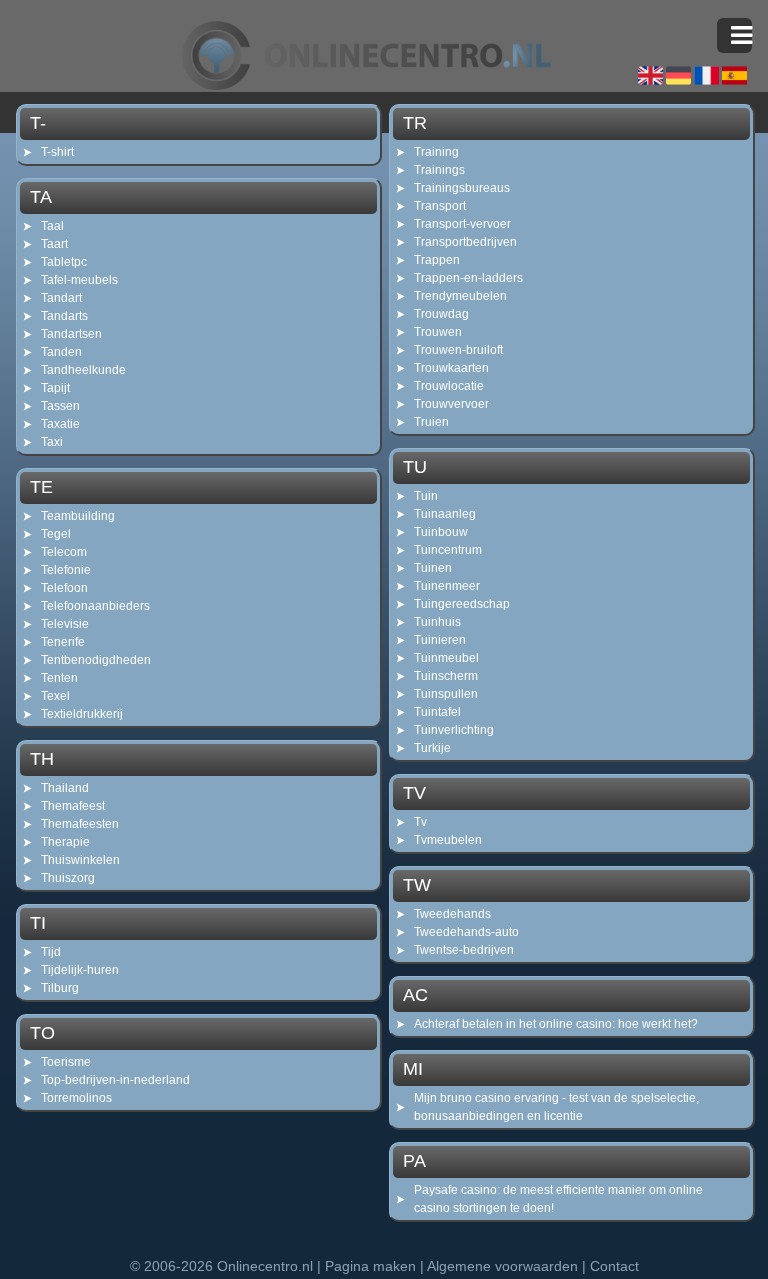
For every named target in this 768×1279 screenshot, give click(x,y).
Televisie (65, 624)
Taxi (52, 442)
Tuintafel (437, 712)
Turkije (432, 748)
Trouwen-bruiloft (458, 350)
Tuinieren (440, 640)
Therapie (65, 842)
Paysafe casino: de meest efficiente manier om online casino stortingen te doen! (558, 1199)
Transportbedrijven (465, 242)
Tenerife (63, 642)
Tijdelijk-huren (80, 970)
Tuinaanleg (445, 514)
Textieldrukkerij (82, 714)
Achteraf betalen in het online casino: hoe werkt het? (556, 1024)
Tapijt (55, 388)
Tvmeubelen (448, 840)
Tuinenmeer (447, 586)
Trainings (439, 170)
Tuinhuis (437, 622)
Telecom (64, 552)
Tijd (51, 952)
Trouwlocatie (449, 386)
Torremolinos (76, 1098)
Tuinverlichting (454, 730)
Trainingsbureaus (462, 188)
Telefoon (64, 588)
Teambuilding (78, 516)
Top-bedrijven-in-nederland (115, 1080)
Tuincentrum (448, 550)
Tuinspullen (446, 694)
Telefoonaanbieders (95, 606)
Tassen (60, 406)
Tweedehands (452, 914)
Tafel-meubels (79, 280)
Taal (52, 226)
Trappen (437, 260)
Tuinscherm (446, 676)
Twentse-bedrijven (464, 950)
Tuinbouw (441, 532)
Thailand (65, 788)
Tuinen (433, 568)
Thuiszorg (68, 878)
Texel (55, 696)
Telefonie (66, 570)
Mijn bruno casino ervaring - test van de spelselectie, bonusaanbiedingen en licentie (556, 1107)
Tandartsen (71, 334)
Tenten (59, 678)
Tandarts (64, 316)
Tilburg (60, 988)
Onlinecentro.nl (265, 1266)
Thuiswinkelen (80, 860)
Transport (440, 206)
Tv (420, 822)
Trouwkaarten (451, 368)
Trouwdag (441, 314)
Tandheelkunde (83, 370)
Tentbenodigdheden (96, 660)
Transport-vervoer (462, 224)
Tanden (61, 352)
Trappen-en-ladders (468, 278)
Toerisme (66, 1062)
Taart (54, 244)
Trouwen (438, 332)
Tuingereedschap (462, 604)
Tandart (61, 298)
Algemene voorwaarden (502, 1266)
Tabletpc (64, 262)
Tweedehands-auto (466, 932)
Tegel (56, 534)
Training (436, 152)
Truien (431, 422)
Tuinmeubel (446, 658)
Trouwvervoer (451, 404)
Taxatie (60, 424)
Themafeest (73, 806)
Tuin (426, 496)
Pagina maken (370, 1266)
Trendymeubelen (460, 296)
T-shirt (57, 152)
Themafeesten (80, 824)
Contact (614, 1266)
